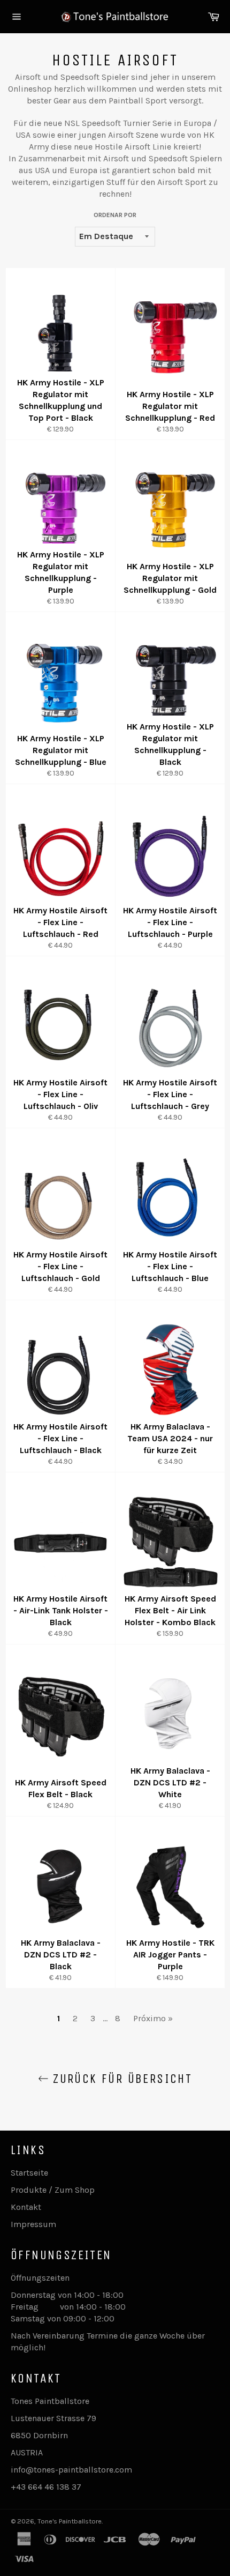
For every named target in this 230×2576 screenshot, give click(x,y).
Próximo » (153, 2018)
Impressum (33, 2224)
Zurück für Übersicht (120, 2079)
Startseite (29, 2173)
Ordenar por (115, 215)
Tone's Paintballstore (70, 2521)
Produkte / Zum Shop (53, 2190)
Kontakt (26, 2207)
